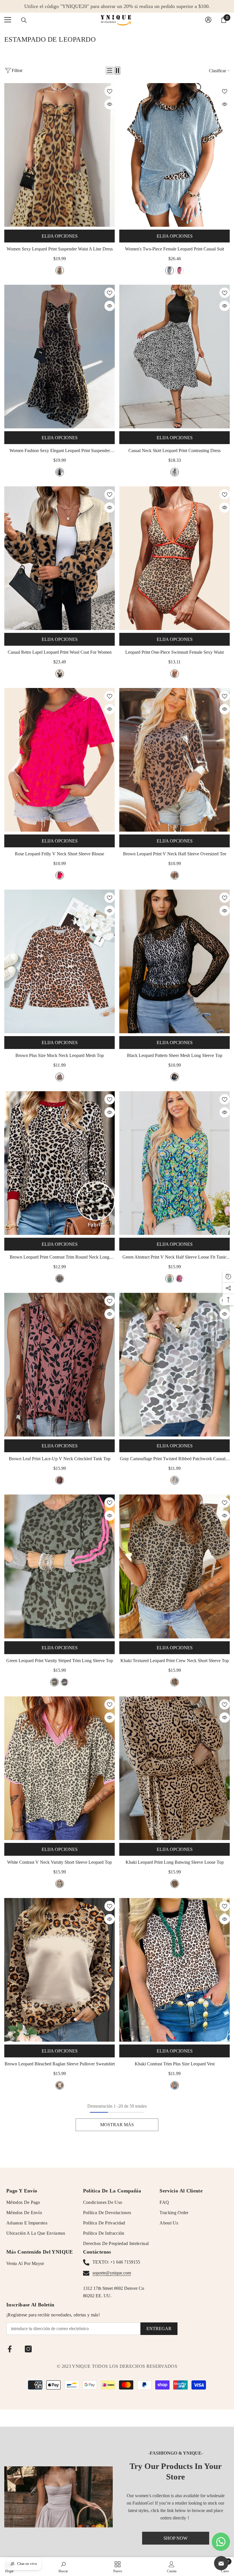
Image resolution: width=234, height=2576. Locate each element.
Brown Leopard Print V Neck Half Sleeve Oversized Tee (175, 854)
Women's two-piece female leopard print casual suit (175, 249)
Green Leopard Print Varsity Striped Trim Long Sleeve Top (60, 1661)
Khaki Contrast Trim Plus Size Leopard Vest (175, 2064)
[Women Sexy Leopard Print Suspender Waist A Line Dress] (59, 155)
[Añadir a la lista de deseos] (110, 91)
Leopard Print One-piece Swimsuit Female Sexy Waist (175, 652)
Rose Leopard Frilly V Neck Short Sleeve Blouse (59, 854)
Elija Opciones (60, 236)
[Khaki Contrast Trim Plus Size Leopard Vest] (175, 1970)
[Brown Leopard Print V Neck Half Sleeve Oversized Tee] (175, 760)
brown (175, 875)
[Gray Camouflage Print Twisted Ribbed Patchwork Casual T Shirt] (175, 1365)
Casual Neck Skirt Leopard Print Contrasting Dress (175, 451)
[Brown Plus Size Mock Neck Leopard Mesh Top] (59, 961)
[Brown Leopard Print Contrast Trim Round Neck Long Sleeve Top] (59, 1163)
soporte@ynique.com (112, 2273)
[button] (110, 71)
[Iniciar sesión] (208, 20)
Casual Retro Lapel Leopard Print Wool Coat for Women (60, 652)
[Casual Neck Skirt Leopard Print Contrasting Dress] (175, 357)
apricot (60, 674)
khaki (175, 1682)
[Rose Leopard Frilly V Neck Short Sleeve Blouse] (59, 760)
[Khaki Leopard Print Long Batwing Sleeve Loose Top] (175, 1768)
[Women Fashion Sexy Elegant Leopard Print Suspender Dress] (59, 357)
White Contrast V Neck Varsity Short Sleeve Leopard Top (59, 1862)
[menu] (8, 20)
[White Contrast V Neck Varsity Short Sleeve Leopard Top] (59, 1768)
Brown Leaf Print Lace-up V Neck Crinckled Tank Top (60, 1459)
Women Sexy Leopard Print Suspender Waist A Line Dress (60, 249)
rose (60, 875)
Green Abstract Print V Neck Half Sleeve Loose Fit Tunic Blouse (175, 1258)
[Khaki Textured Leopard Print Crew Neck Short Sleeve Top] (175, 1566)
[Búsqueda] (24, 20)
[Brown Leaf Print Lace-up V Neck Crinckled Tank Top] (59, 1365)
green (170, 1279)
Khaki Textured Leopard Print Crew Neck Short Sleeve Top (175, 1661)
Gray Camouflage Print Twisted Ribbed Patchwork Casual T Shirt (175, 1459)
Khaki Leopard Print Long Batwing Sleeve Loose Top (175, 1862)
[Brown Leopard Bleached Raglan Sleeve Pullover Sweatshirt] (59, 1970)
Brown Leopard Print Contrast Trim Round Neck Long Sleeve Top (59, 1258)
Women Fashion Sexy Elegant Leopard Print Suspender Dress (60, 451)
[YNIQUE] (58, 2497)
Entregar (159, 2329)
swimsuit (175, 674)
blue (170, 270)
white (60, 1884)
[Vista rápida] (110, 104)
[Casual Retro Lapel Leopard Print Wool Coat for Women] (59, 558)
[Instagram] (28, 2349)
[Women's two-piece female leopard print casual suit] (175, 155)
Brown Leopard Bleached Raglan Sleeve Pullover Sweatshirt (60, 2064)
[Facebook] (10, 2349)
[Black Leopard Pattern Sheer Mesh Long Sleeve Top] (175, 961)
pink (179, 270)
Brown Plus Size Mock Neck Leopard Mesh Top (60, 1055)
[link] (63, 2567)
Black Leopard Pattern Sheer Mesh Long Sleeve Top (175, 1055)
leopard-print (60, 270)
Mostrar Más (117, 2125)
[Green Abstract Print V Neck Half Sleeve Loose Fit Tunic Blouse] (175, 1163)
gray (175, 1480)
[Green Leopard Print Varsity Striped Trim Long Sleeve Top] (59, 1566)
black (175, 472)
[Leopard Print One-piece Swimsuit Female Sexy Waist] (175, 558)
